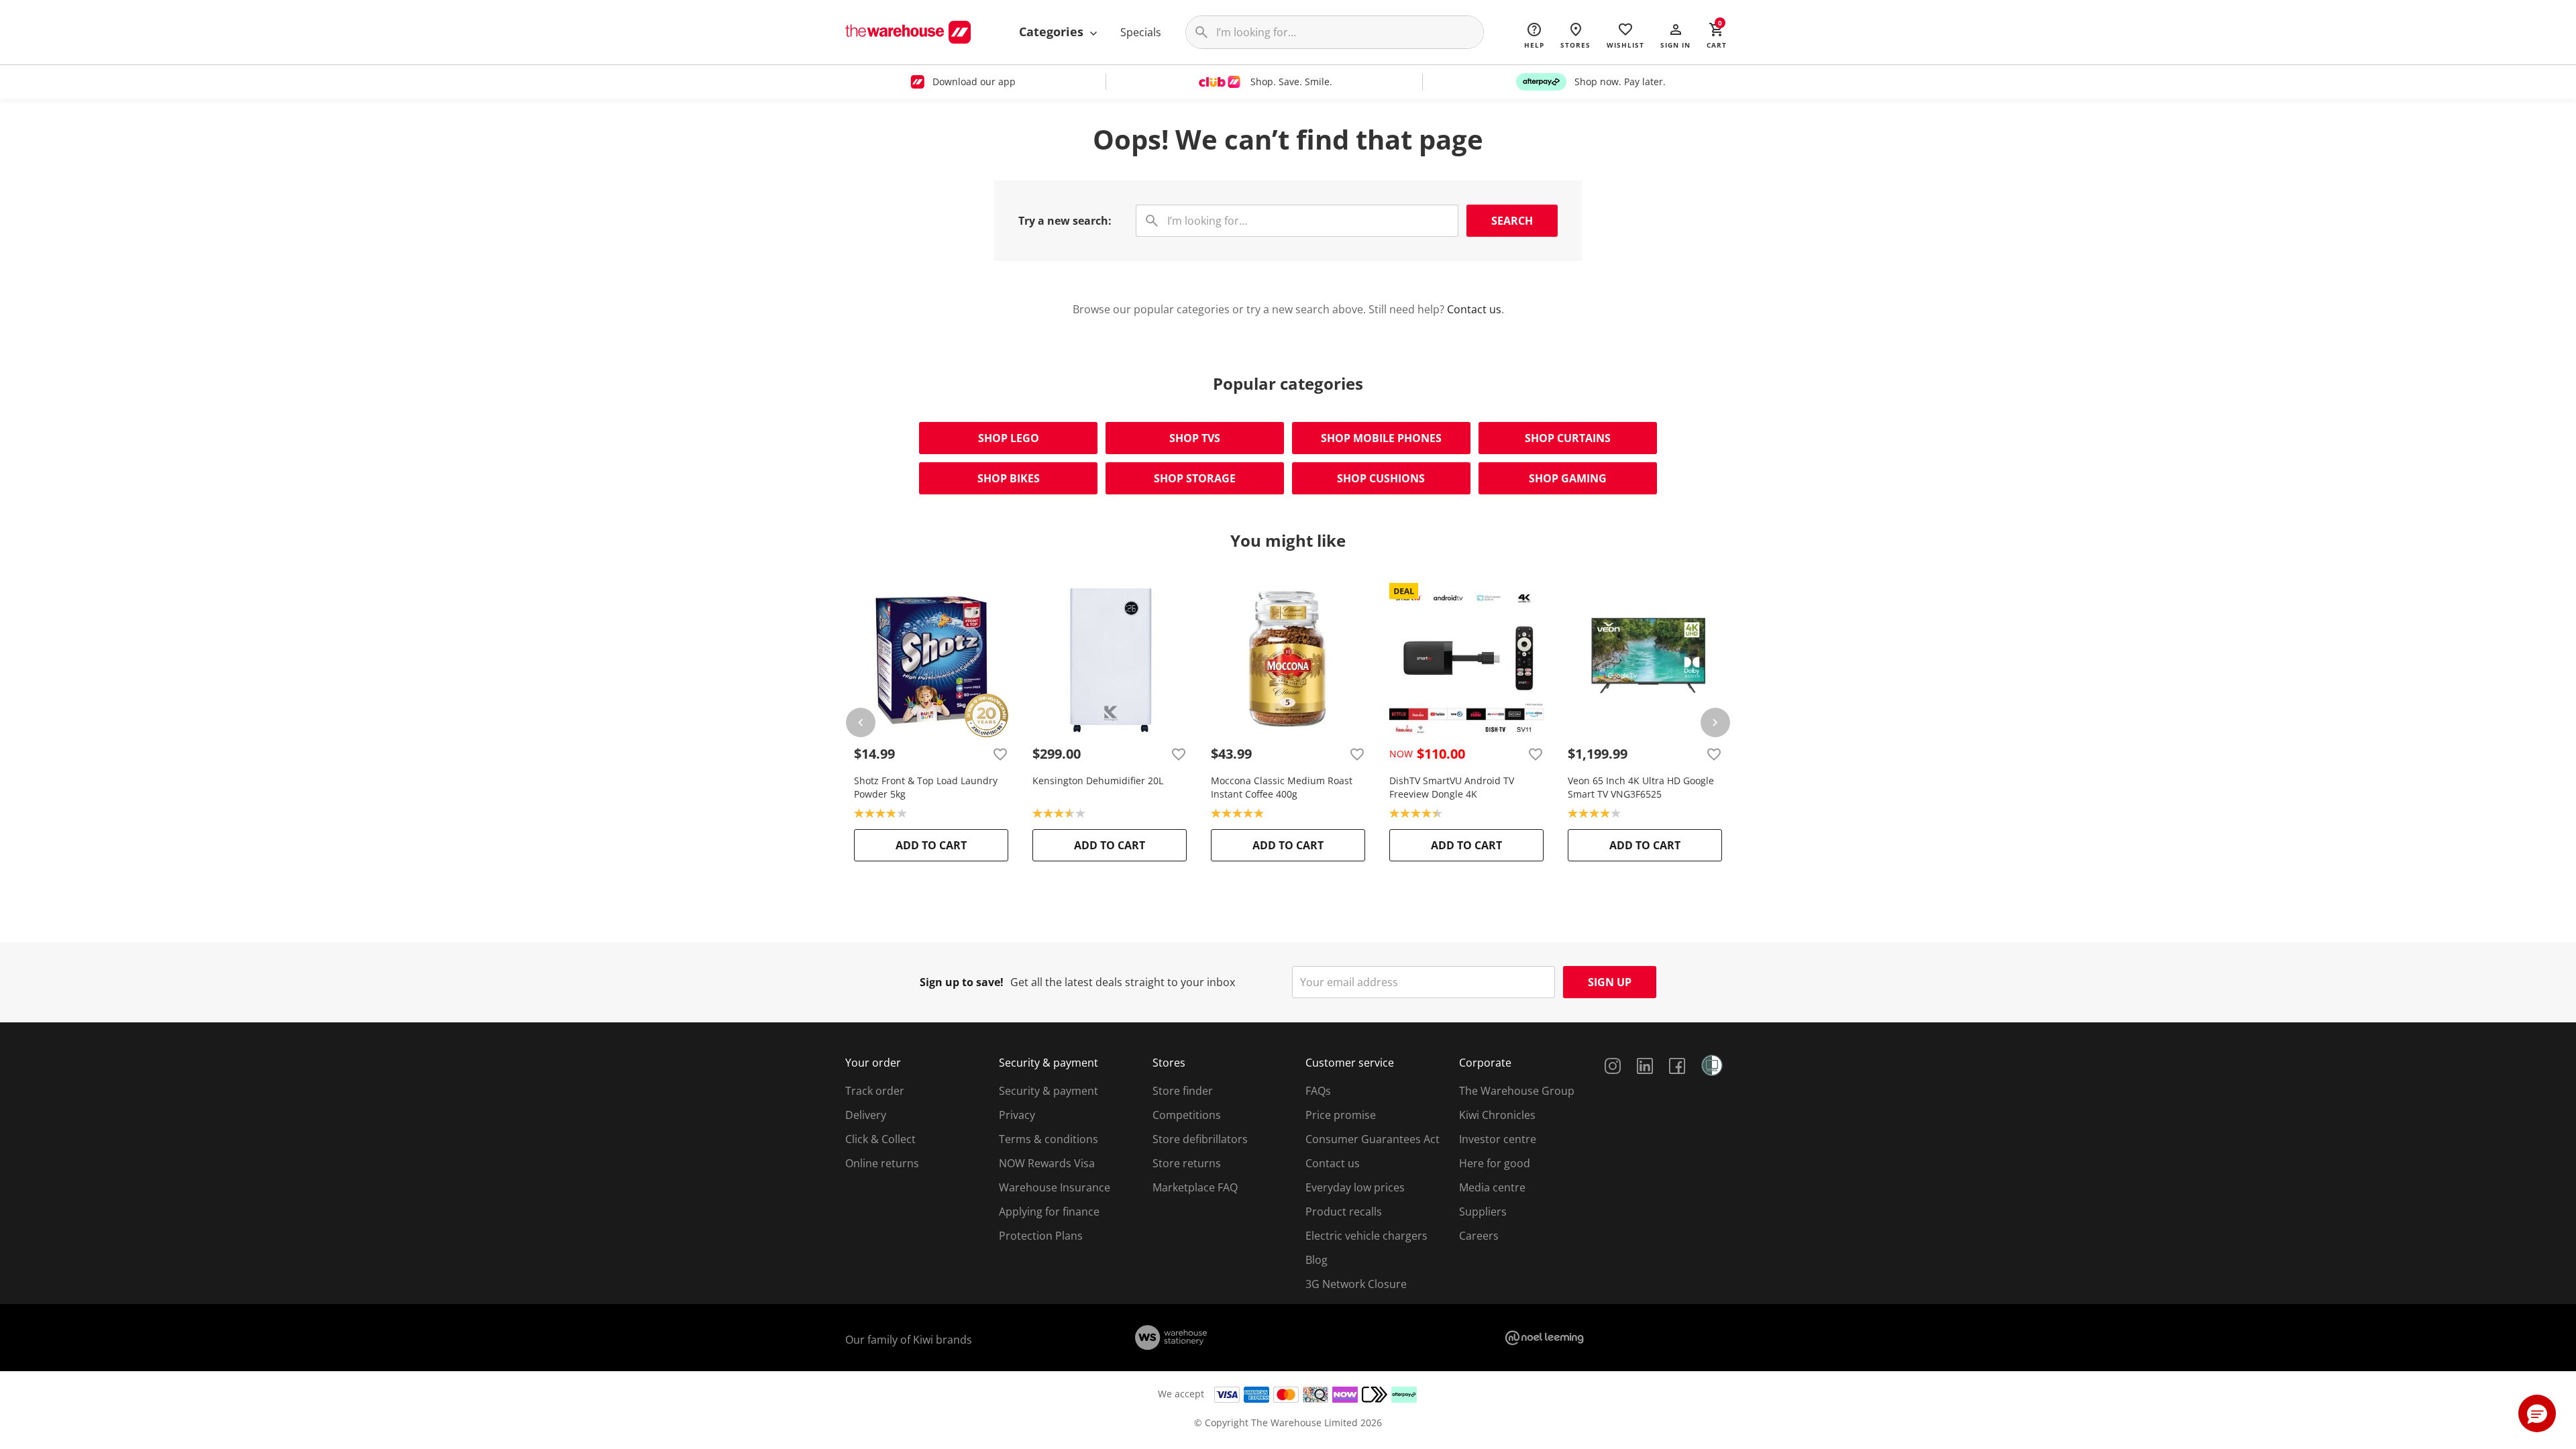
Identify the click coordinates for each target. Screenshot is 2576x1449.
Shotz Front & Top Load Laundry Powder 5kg (926, 787)
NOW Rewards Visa (1047, 1163)
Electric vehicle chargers (1366, 1236)
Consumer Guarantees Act (1373, 1139)
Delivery (866, 1115)
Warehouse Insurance (1055, 1187)
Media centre (1492, 1187)
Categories (1053, 32)
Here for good (1495, 1163)
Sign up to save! (962, 982)
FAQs (1318, 1091)
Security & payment (1049, 1091)
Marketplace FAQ (1195, 1187)
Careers (1479, 1236)
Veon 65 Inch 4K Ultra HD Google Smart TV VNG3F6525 (1641, 787)
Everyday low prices (1355, 1187)
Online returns (882, 1163)
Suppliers (1483, 1212)
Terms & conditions (1049, 1139)
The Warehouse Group (1517, 1091)
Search (1512, 221)
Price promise (1341, 1115)
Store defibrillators (1200, 1139)
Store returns (1187, 1163)
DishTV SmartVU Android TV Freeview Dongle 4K (1452, 787)
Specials (1141, 32)
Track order (875, 1091)
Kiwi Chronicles (1497, 1115)
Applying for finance (1049, 1212)
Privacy (1017, 1115)
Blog (1317, 1260)
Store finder (1183, 1091)
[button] (1675, 35)
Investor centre (1498, 1139)
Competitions (1187, 1115)
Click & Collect (880, 1139)
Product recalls (1344, 1212)
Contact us (1474, 309)
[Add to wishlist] (1000, 754)
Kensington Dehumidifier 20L (1098, 781)
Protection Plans (1041, 1236)
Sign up (1610, 982)
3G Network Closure (1356, 1284)
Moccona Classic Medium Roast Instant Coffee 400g (1282, 787)
